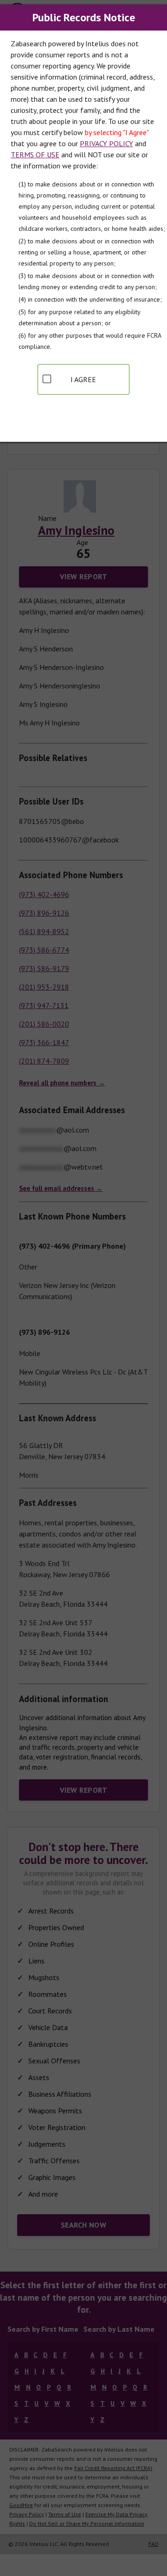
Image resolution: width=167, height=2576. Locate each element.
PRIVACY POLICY (106, 143)
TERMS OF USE (35, 155)
